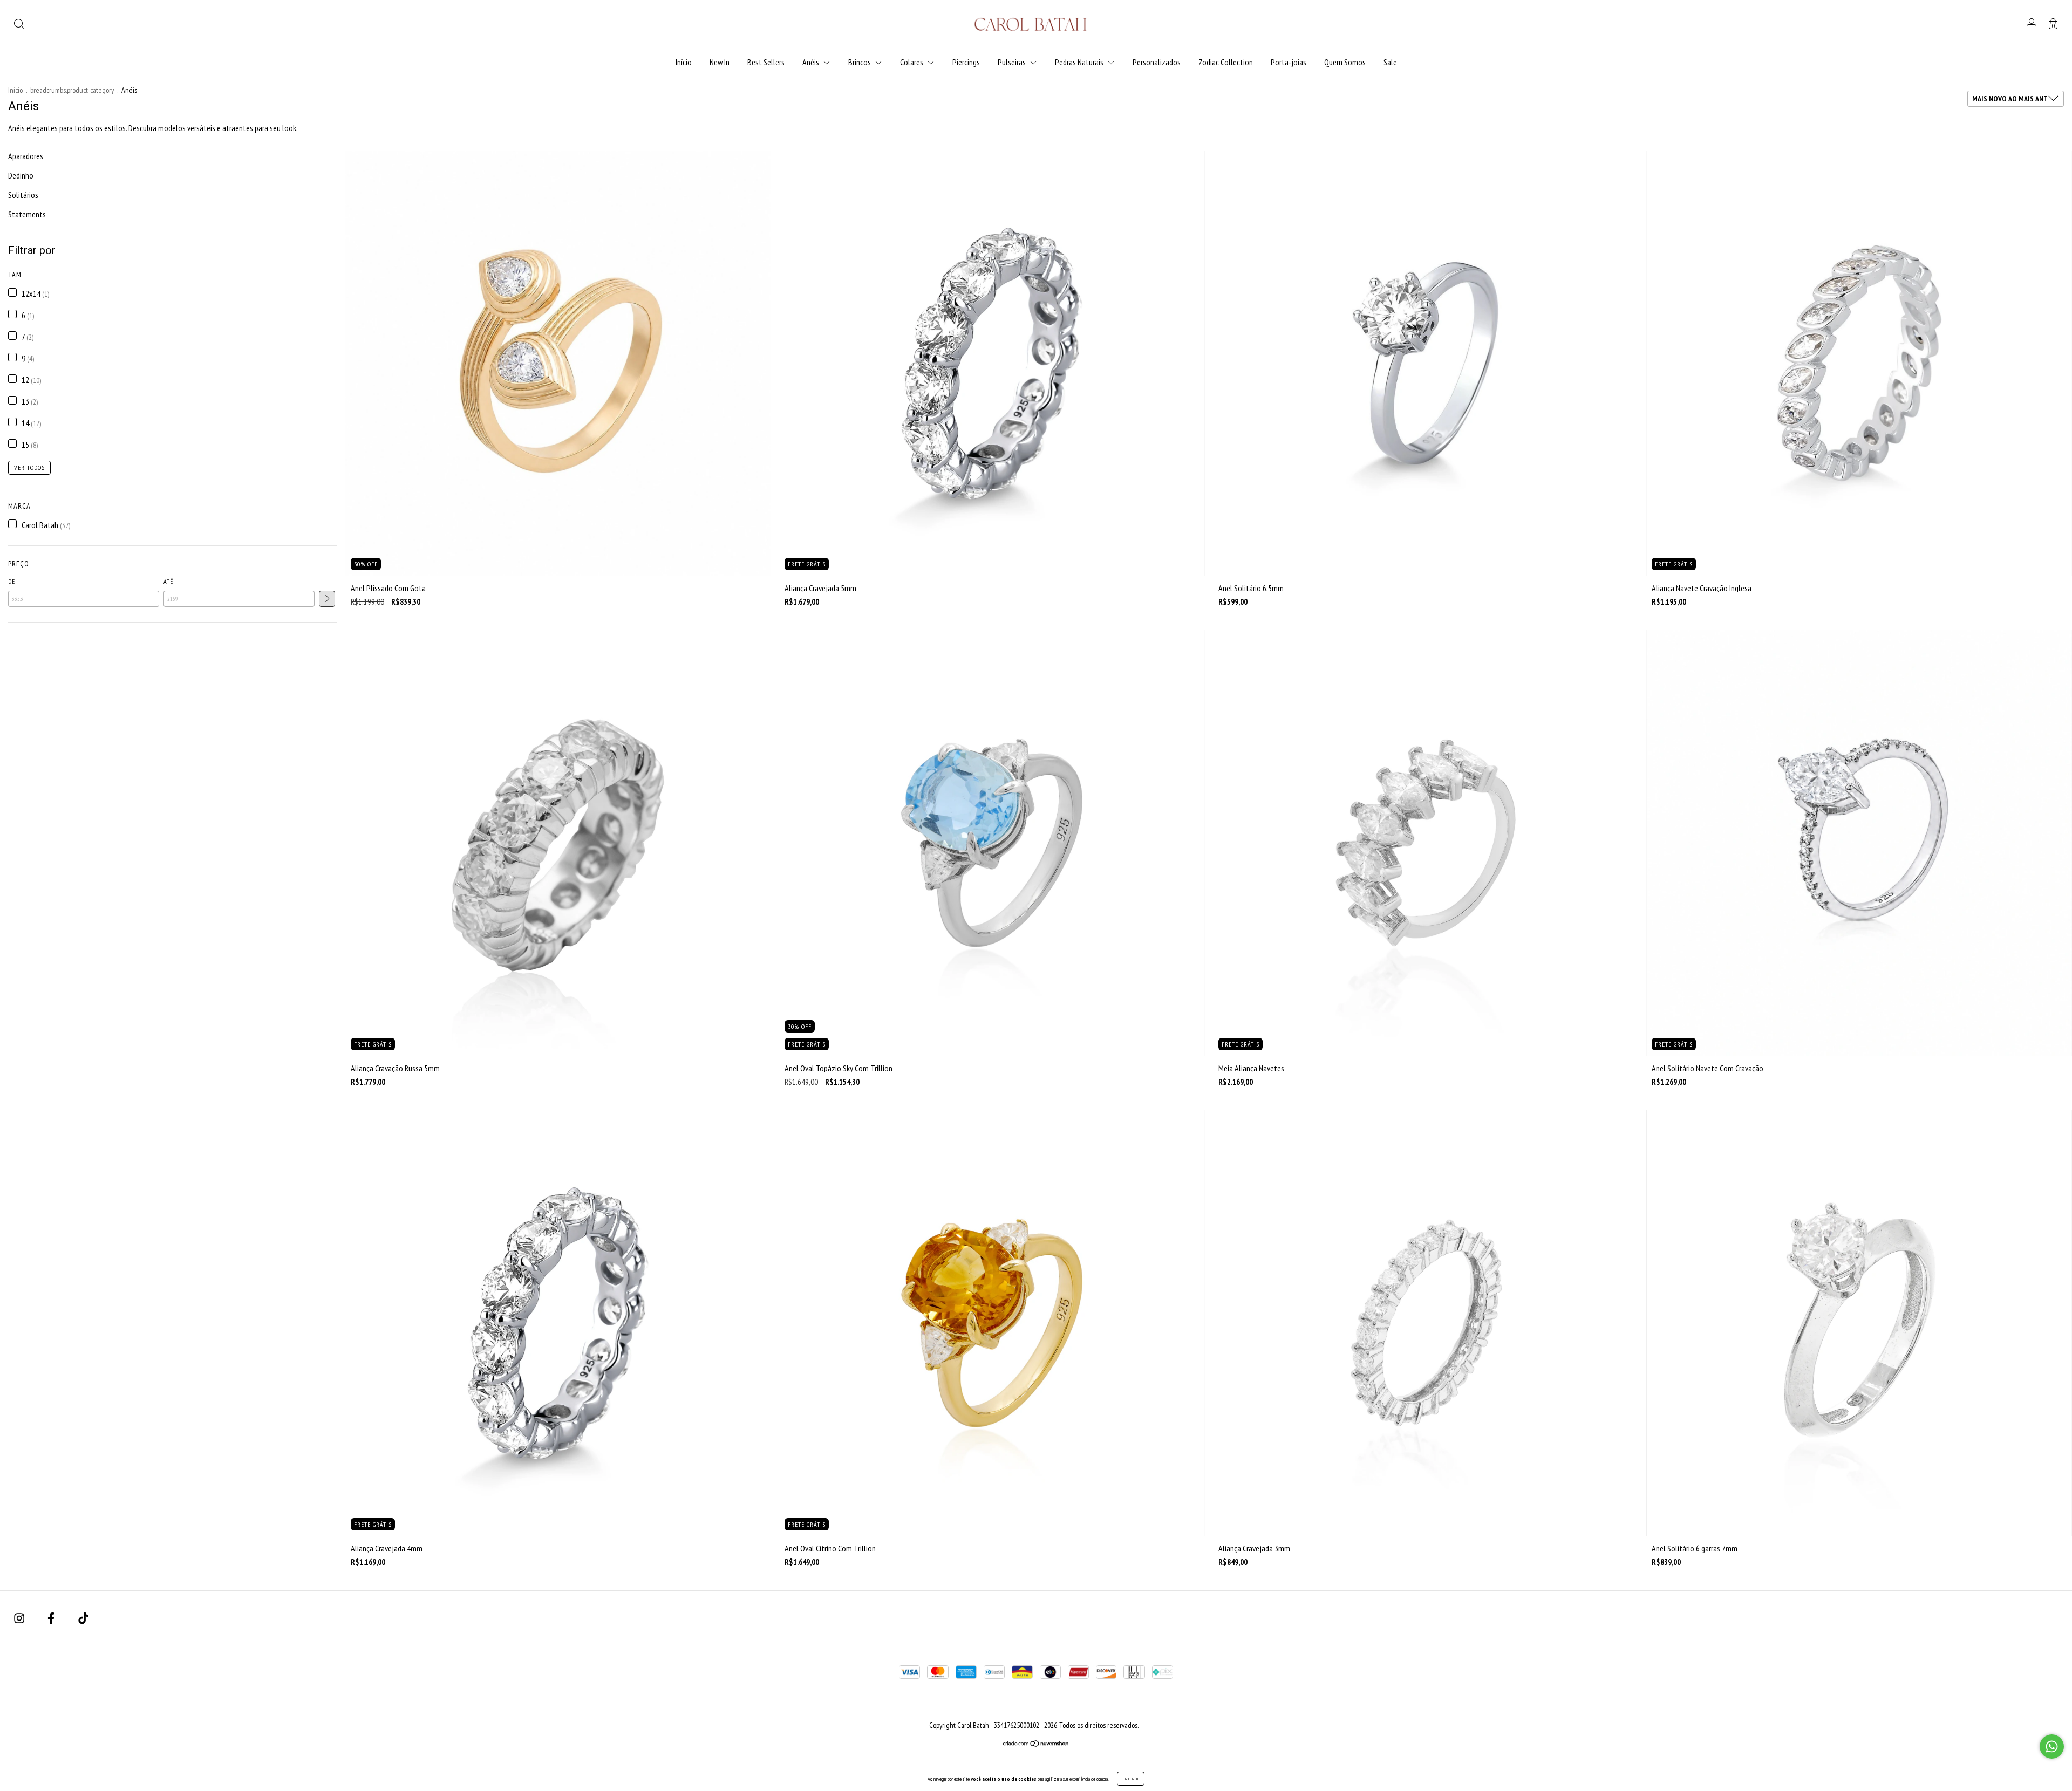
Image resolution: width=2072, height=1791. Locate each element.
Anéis (812, 62)
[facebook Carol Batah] (52, 1618)
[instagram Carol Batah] (20, 1618)
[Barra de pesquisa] (19, 25)
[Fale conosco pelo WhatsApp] (2052, 1746)
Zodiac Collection (1226, 62)
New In (720, 62)
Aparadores (26, 156)
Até (168, 581)
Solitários (23, 195)
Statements (27, 214)
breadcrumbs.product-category (72, 90)
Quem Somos (1345, 62)
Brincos (860, 62)
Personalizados (1157, 62)
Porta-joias (1289, 62)
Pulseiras (1013, 62)
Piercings (966, 62)
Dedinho (21, 175)
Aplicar (327, 599)
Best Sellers (766, 62)
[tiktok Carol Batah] (83, 1618)
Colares (912, 62)
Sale (1390, 62)
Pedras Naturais (1080, 62)
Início (684, 62)
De (12, 581)
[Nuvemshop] (1036, 1744)
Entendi (1131, 1779)
